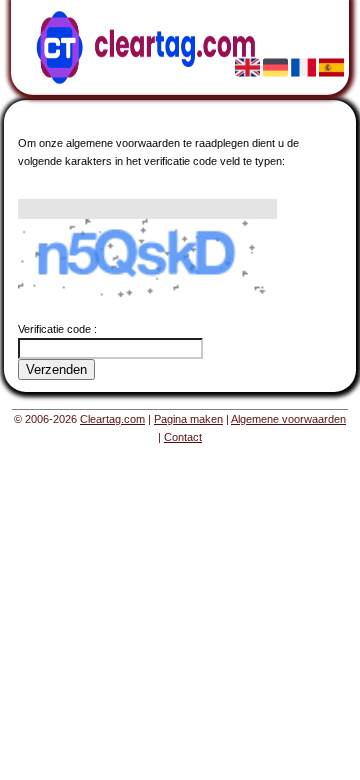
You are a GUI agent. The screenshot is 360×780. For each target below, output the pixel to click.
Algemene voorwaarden (288, 419)
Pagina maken (188, 419)
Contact (183, 437)
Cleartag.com (112, 419)
